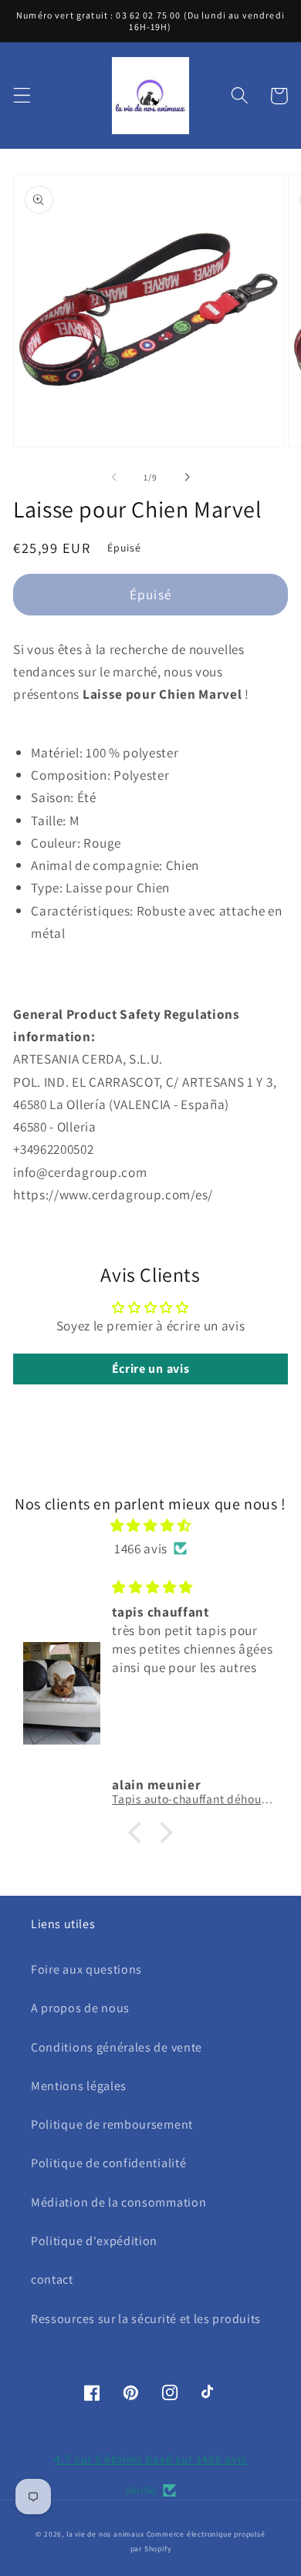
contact (52, 2279)
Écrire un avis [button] (151, 1369)
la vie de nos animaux (105, 2534)
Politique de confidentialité (108, 2163)
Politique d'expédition (94, 2241)
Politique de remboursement (112, 2124)
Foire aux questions (86, 1969)
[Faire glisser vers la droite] (187, 477)
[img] (150, 1525)
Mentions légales (79, 2086)
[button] (22, 96)
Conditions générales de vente (117, 2047)
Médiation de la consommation (118, 2202)
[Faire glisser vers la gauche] (114, 477)
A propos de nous (80, 2008)
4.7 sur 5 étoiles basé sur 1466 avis (150, 2459)
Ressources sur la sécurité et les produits (146, 2319)
